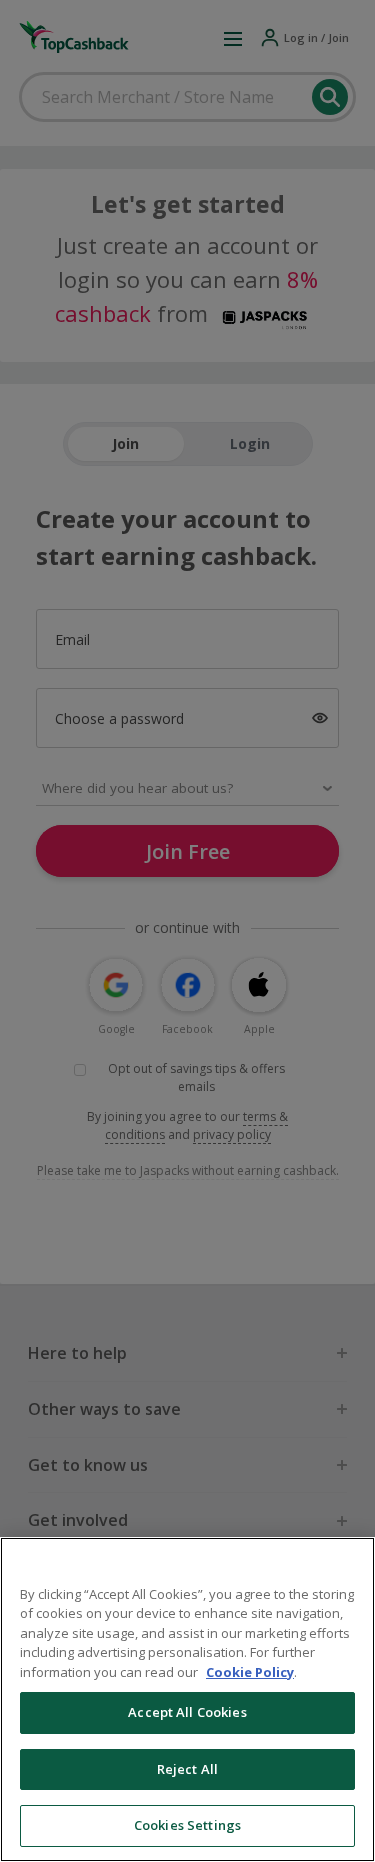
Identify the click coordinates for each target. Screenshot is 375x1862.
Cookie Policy (250, 1672)
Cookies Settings (187, 1825)
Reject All (187, 1769)
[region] (187, 1699)
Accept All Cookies (187, 1712)
